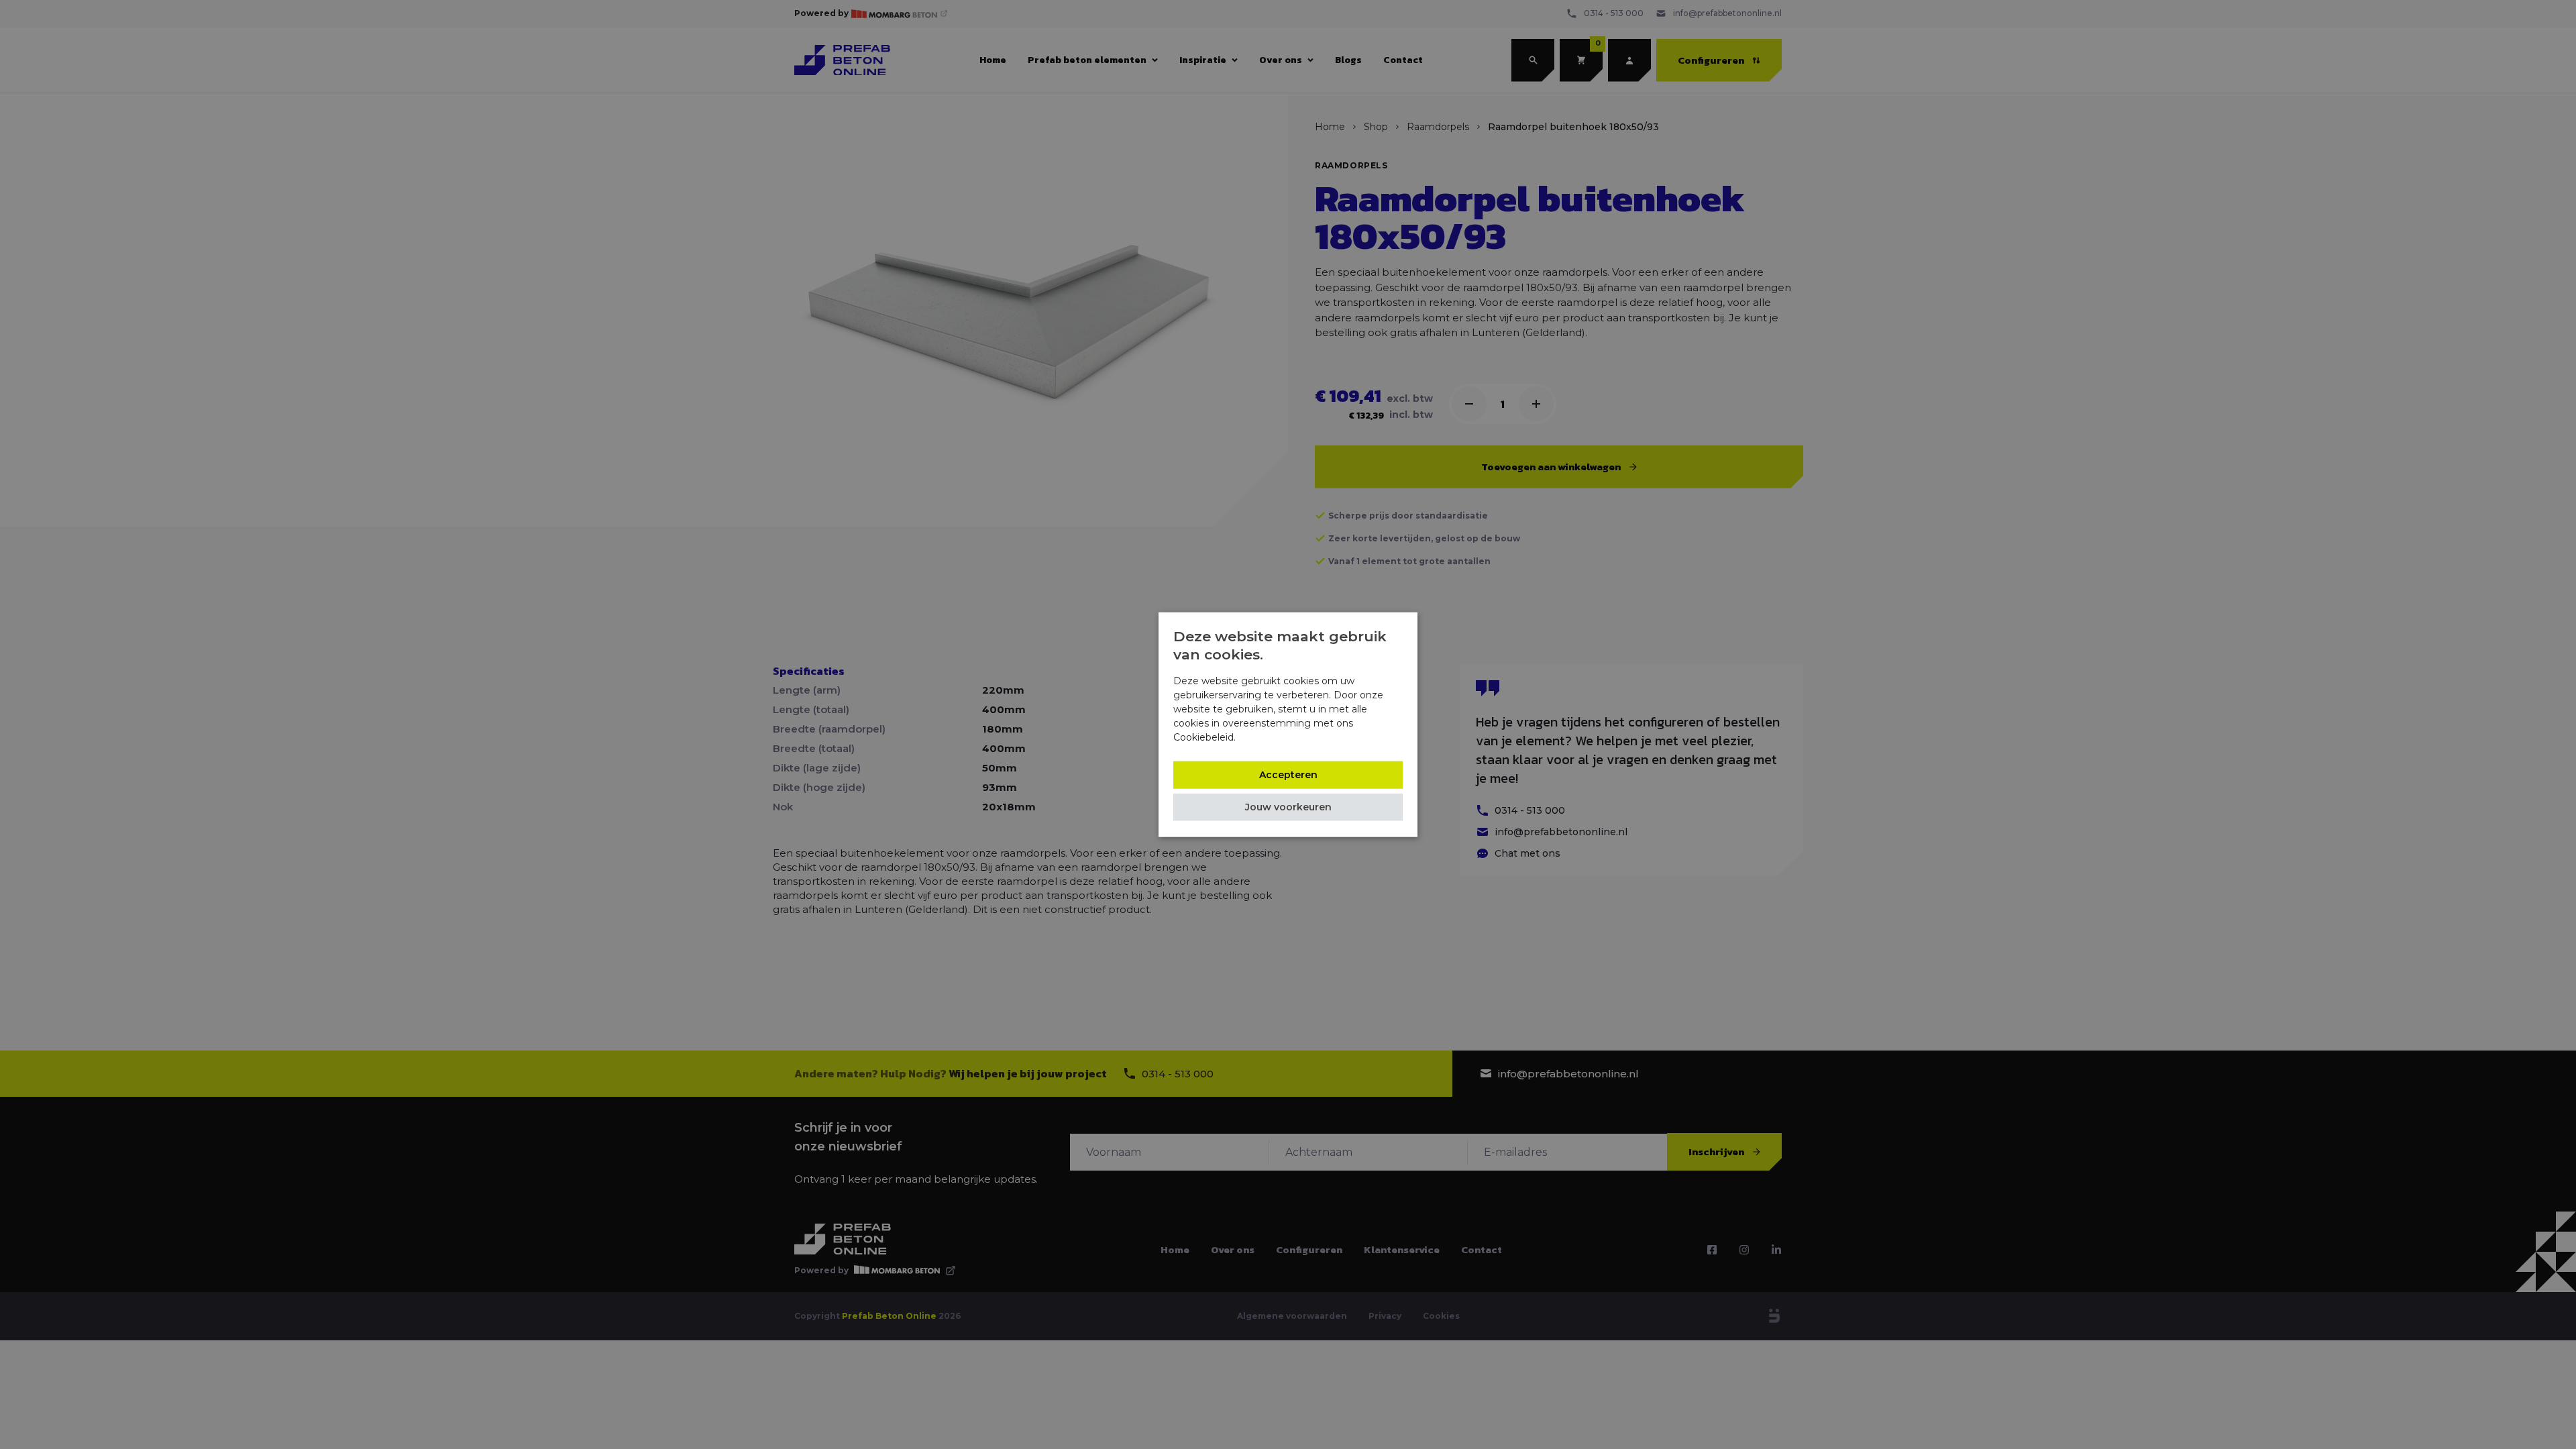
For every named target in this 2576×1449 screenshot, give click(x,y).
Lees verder (1266, 737)
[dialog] (1288, 725)
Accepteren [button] (1288, 774)
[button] (1288, 807)
